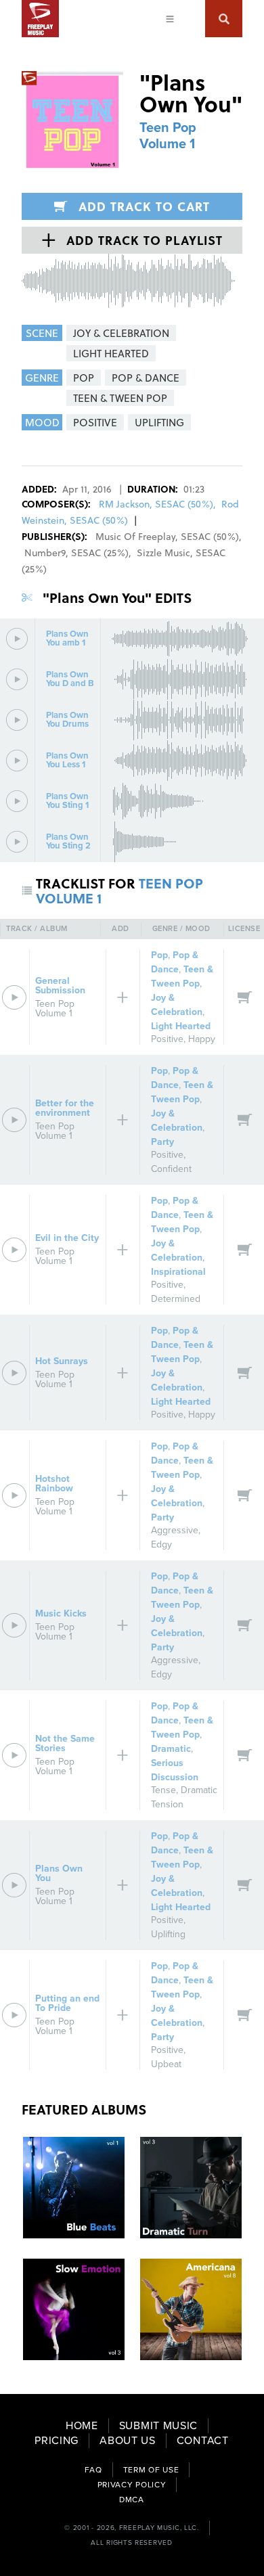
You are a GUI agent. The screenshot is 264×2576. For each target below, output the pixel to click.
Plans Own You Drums (67, 720)
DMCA (132, 2500)
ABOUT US (128, 2441)
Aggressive (175, 1530)
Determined (176, 1299)
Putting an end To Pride (67, 2003)
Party (162, 1142)
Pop (159, 955)
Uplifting (168, 1934)
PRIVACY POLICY (132, 2485)
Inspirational (178, 1272)
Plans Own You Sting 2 (68, 842)
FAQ (93, 2470)
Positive (167, 1039)
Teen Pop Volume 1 (168, 136)
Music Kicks (61, 1613)
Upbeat (166, 2064)
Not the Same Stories (65, 1743)
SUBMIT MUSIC (158, 2426)
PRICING (57, 2441)
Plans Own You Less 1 (67, 761)
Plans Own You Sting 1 (67, 801)
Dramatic (171, 1749)
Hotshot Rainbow (54, 1484)
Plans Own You (59, 1873)
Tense (163, 1790)
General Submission (60, 986)
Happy (202, 1039)
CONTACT (203, 2441)
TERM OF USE (151, 2470)
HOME (82, 2426)
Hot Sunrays (62, 1361)
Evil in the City (67, 1238)
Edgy (161, 1544)
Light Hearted (181, 1026)
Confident (171, 1169)
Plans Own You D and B (70, 679)
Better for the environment (65, 1108)
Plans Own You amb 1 (67, 639)
